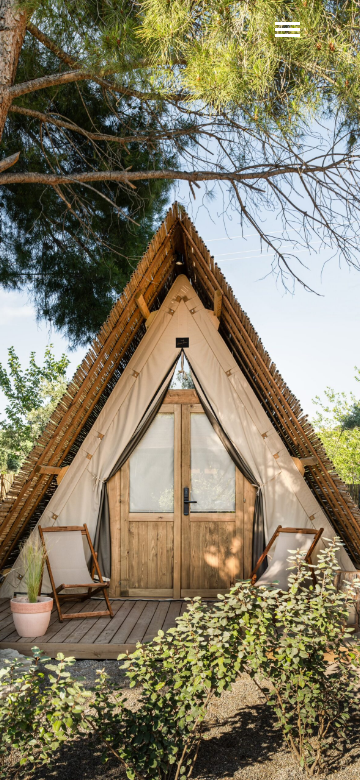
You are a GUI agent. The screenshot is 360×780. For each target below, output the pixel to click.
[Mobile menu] (287, 29)
